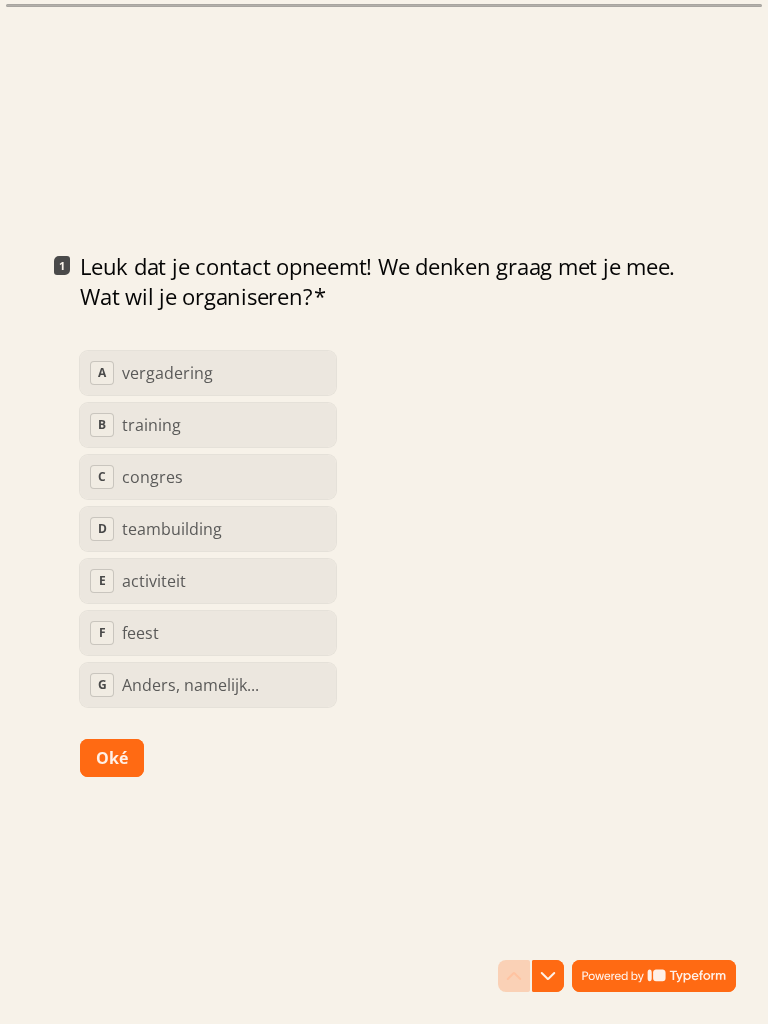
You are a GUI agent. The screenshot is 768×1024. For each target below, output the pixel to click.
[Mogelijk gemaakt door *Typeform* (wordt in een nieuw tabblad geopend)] (654, 976)
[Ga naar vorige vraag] (514, 976)
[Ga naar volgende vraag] (548, 976)
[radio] (208, 373)
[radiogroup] (208, 529)
